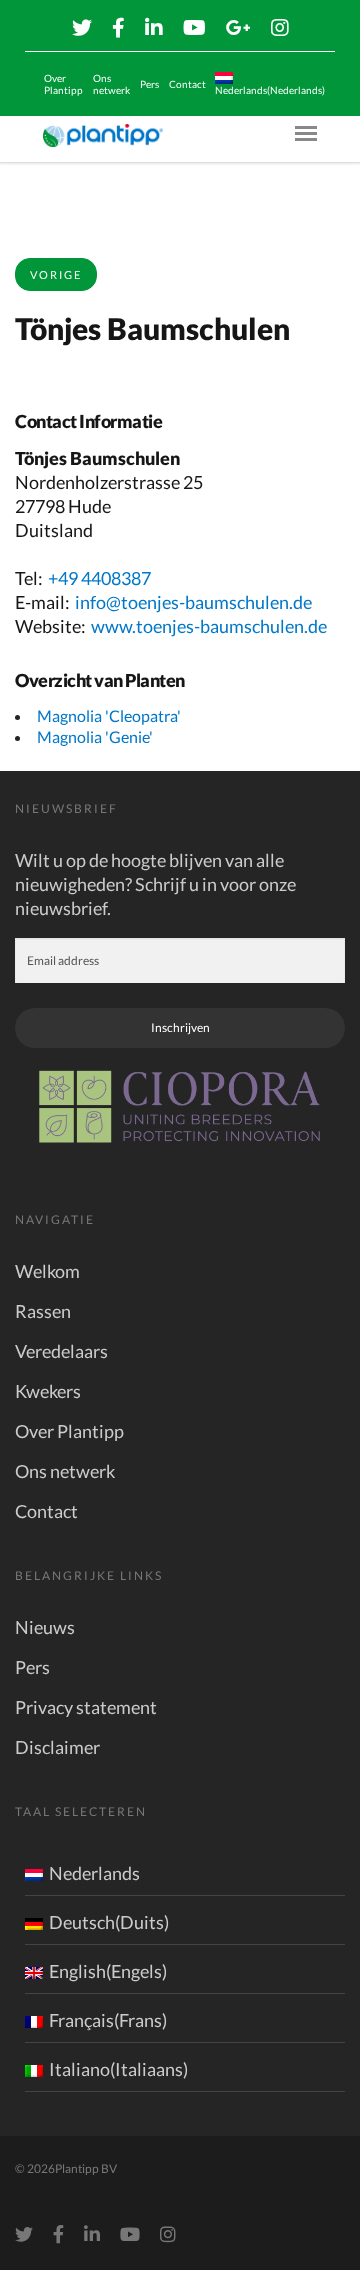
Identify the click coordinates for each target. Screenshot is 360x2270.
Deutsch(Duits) (109, 1922)
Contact (187, 84)
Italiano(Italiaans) (118, 2069)
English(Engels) (108, 1971)
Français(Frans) (108, 2020)
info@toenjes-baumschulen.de (193, 602)
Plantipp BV (86, 2168)
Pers (149, 84)
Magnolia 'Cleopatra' (109, 715)
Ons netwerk (111, 84)
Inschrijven (180, 1027)
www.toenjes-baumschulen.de (209, 626)
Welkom (47, 1271)
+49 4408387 (99, 578)
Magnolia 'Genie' (95, 736)
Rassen (43, 1311)
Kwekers (48, 1391)
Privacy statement (86, 1707)
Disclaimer (57, 1747)
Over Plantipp (63, 84)
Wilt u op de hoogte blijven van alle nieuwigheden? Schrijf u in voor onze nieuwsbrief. (155, 884)
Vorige (56, 274)
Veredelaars (61, 1351)
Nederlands (94, 1873)
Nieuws (45, 1627)
